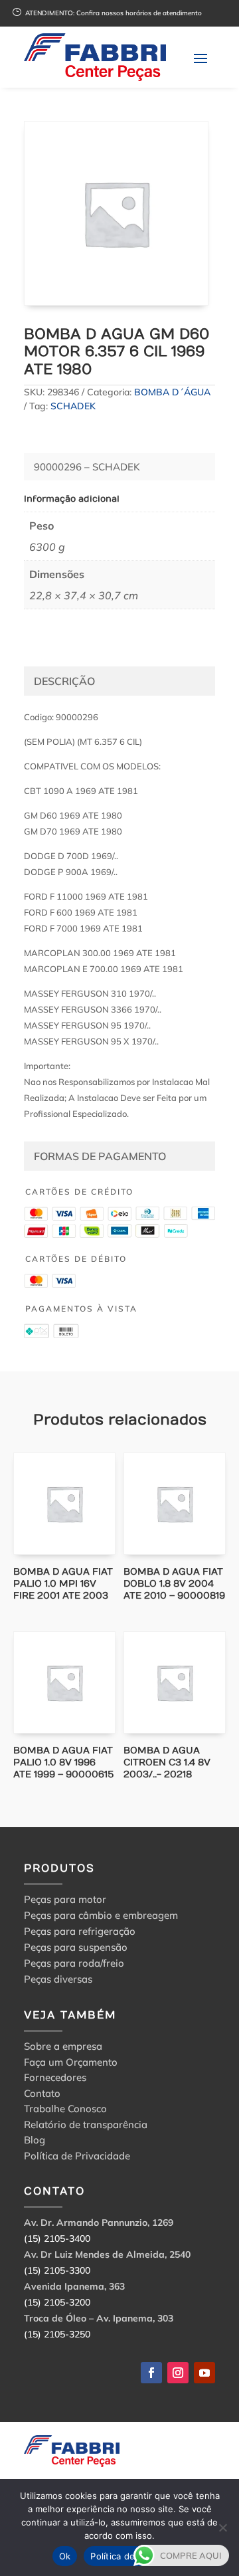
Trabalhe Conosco (65, 2111)
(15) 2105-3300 (57, 2270)
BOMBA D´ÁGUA (172, 392)
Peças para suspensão (76, 1947)
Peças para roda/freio (74, 1963)
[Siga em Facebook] (151, 2373)
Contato (42, 2095)
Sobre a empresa (63, 2048)
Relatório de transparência (86, 2127)
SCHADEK (73, 406)
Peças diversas (58, 1979)
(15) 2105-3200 (57, 2302)
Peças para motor (65, 1899)
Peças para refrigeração (80, 1931)
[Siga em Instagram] (178, 2373)
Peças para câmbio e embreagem (101, 1915)
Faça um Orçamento (71, 2064)
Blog (35, 2142)
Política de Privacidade (77, 2158)
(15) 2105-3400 (57, 2238)
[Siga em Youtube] (204, 2373)
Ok (65, 2556)
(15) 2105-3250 (57, 2334)
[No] (222, 2527)
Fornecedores (55, 2079)
